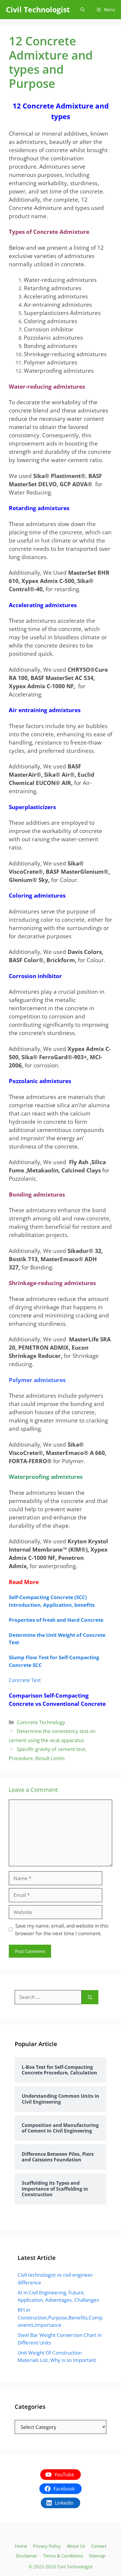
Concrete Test (25, 1680)
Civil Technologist (38, 9)
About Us (76, 2546)
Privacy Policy (47, 2546)
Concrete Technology (41, 1722)
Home (21, 2546)
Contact (99, 2546)
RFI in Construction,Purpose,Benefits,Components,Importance (60, 2317)
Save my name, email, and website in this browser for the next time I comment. (62, 1929)
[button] (83, 10)
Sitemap (97, 2556)
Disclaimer (27, 2556)
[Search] (90, 1997)
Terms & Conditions (63, 2556)
